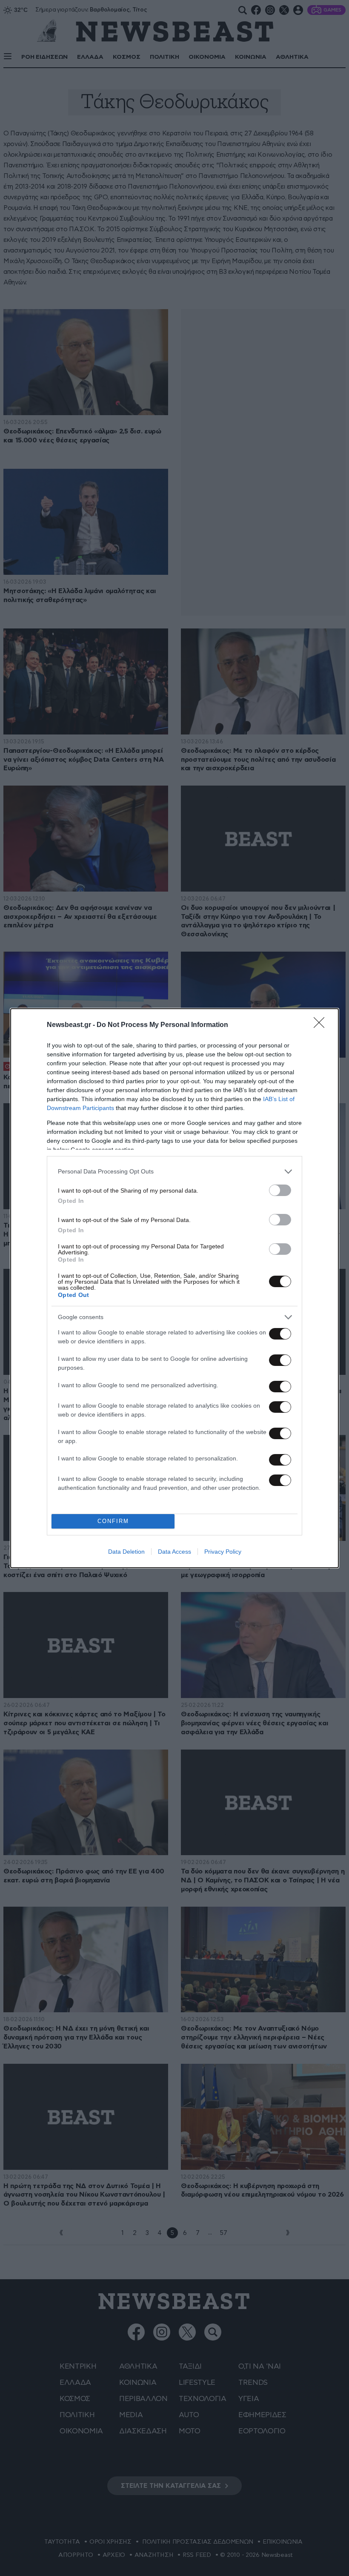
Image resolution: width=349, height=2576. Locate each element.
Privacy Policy (223, 1552)
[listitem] (174, 1172)
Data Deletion (126, 1552)
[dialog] (174, 1288)
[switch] (280, 1190)
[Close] (322, 1025)
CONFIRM (113, 1521)
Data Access (174, 1552)
